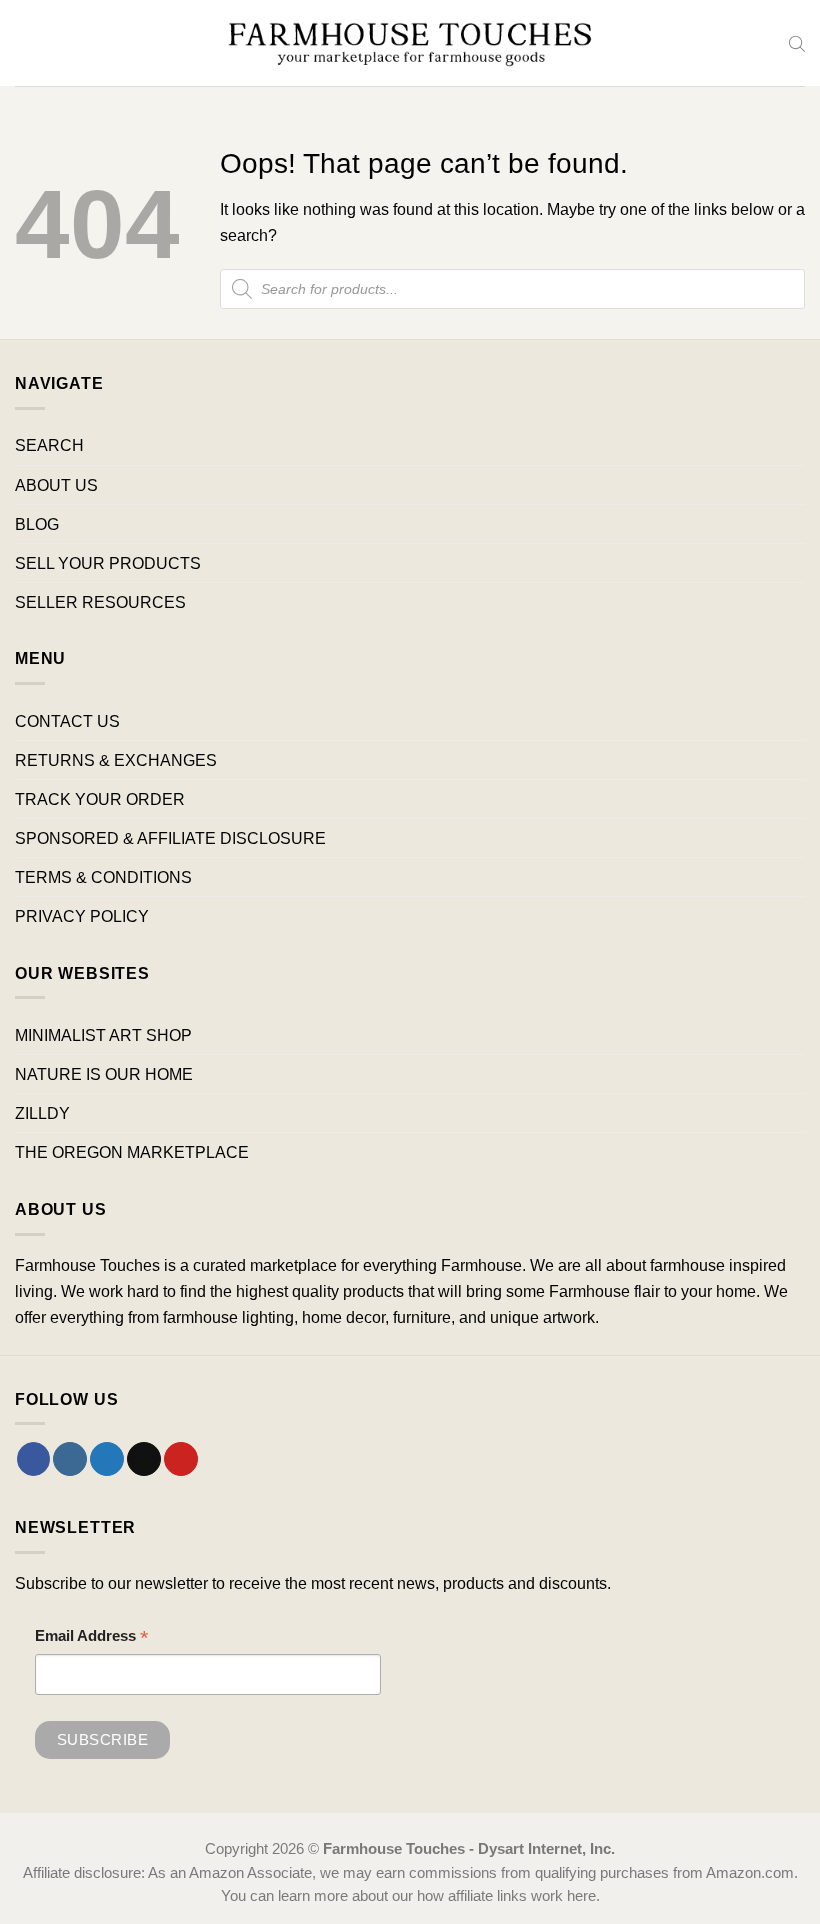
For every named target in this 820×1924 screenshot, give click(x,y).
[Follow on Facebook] (34, 1459)
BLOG (37, 524)
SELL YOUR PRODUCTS (108, 563)
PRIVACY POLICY (82, 916)
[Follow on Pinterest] (181, 1459)
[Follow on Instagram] (70, 1459)
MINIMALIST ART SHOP (103, 1035)
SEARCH (49, 445)
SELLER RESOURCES (100, 602)
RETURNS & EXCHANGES (116, 760)
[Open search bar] (797, 43)
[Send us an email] (144, 1459)
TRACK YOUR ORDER (100, 799)
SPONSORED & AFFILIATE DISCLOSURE (170, 838)
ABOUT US (56, 485)
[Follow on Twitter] (107, 1459)
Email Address (92, 1638)
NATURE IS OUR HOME (104, 1074)
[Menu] (27, 43)
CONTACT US (67, 721)
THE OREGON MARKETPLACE (132, 1152)
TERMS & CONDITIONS (103, 877)
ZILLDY (42, 1113)
